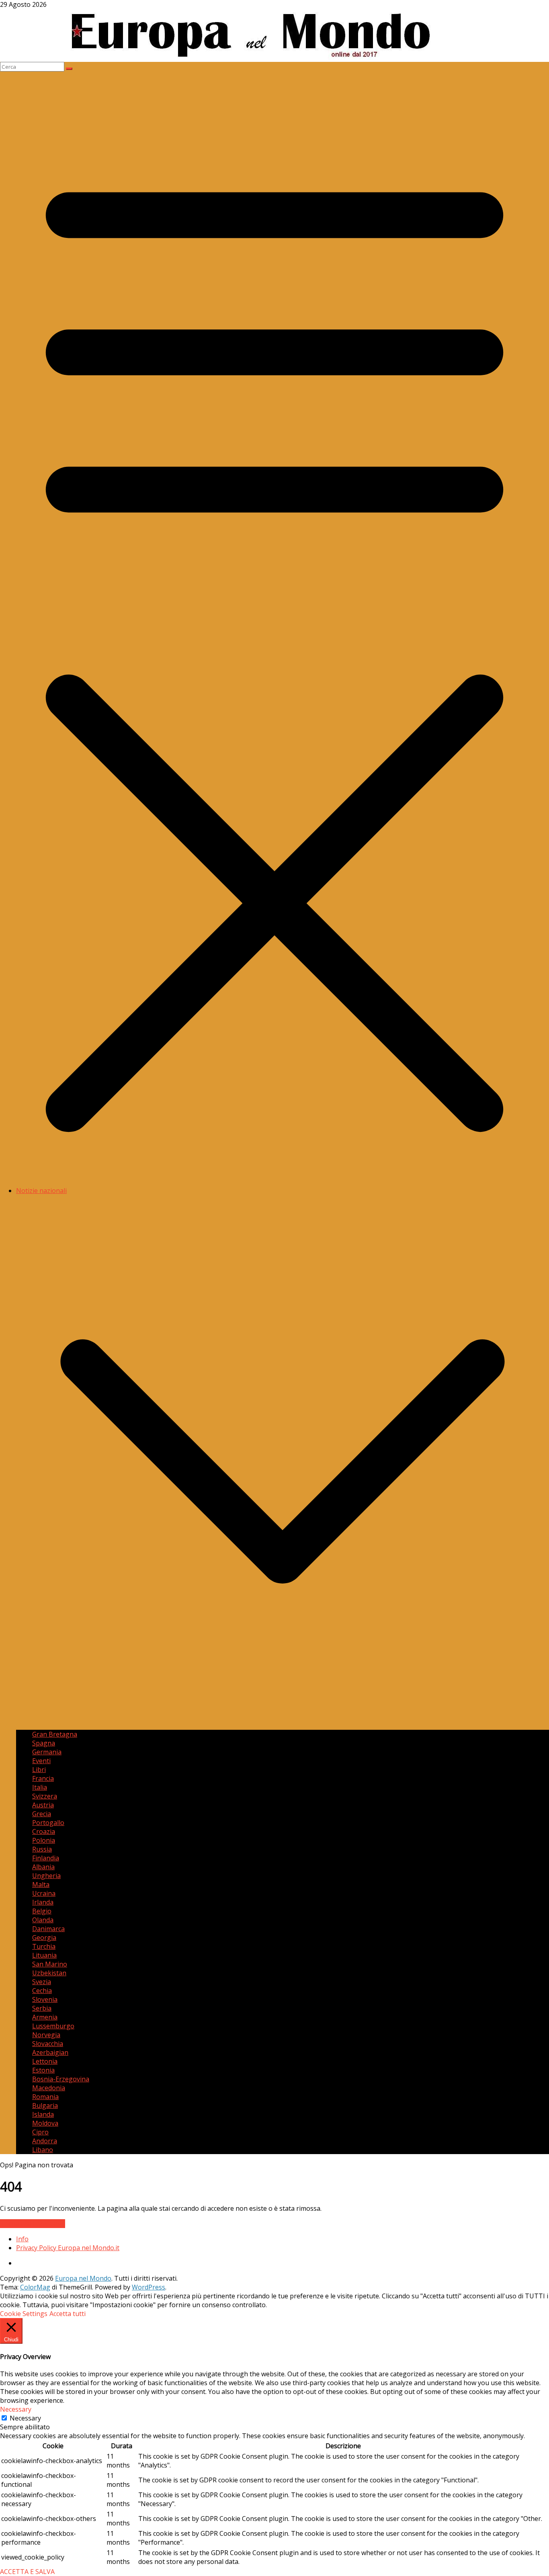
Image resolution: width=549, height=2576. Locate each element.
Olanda (43, 1920)
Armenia (45, 2017)
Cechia (42, 1991)
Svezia (42, 1982)
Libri (39, 1770)
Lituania (44, 1955)
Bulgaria (45, 2105)
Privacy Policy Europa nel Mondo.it (68, 2248)
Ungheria (46, 1876)
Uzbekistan (49, 1973)
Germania (47, 1752)
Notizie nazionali (41, 1191)
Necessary (25, 2418)
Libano (43, 2150)
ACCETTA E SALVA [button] (27, 2572)
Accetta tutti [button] (68, 2314)
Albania (43, 1867)
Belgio (42, 1911)
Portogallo (48, 1823)
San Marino (50, 1964)
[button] (283, 1725)
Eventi (41, 1761)
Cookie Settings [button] (24, 2314)
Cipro (40, 2132)
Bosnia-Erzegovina (61, 2079)
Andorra (45, 2141)
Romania (45, 2097)
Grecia (42, 1814)
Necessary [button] (16, 2409)
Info (22, 2239)
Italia (40, 1787)
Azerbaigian (50, 2052)
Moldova (45, 2123)
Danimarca (48, 1929)
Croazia (44, 1831)
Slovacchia (48, 2044)
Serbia (42, 2008)
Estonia (43, 2070)
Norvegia (46, 2035)
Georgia (44, 1938)
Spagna (44, 1743)
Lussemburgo (53, 2026)
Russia (42, 1849)
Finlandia (46, 1858)
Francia (43, 1778)
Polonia (44, 1840)
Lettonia (45, 2061)
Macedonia (49, 2088)
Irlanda (43, 1902)
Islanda (43, 2114)
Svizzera (45, 1796)
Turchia (44, 1946)
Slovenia (45, 1999)
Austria (43, 1805)
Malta (41, 1884)
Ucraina (44, 1893)
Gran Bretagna (55, 1734)
